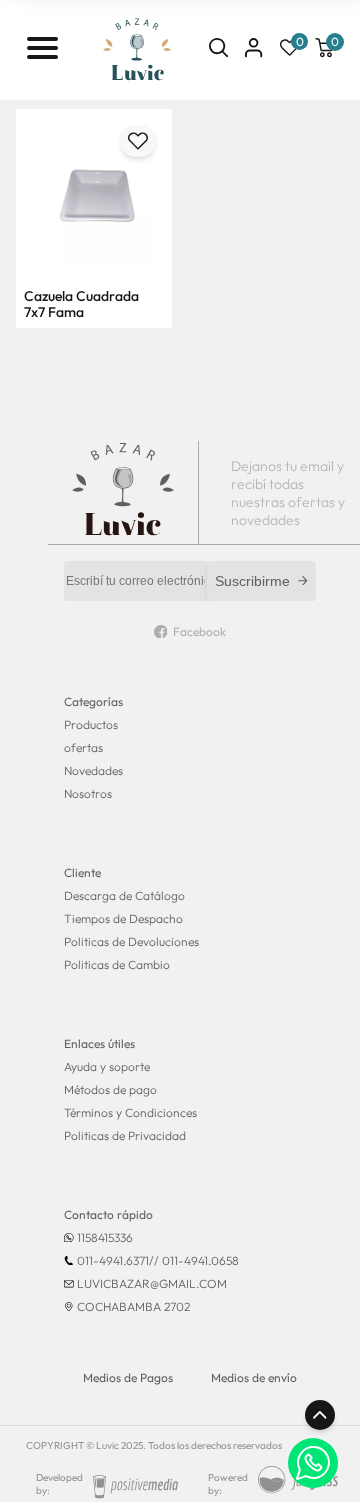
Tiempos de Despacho (123, 918)
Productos (91, 724)
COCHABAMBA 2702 (133, 1306)
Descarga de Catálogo (124, 895)
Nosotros (88, 793)
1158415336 (105, 1237)
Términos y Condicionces (130, 1112)
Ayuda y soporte (107, 1066)
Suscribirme (252, 581)
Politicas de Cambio (117, 964)
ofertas (83, 747)
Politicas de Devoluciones (131, 941)
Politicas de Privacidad (125, 1135)
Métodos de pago (110, 1089)
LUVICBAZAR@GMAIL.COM (152, 1283)
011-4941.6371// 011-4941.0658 (158, 1260)
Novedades (93, 770)
